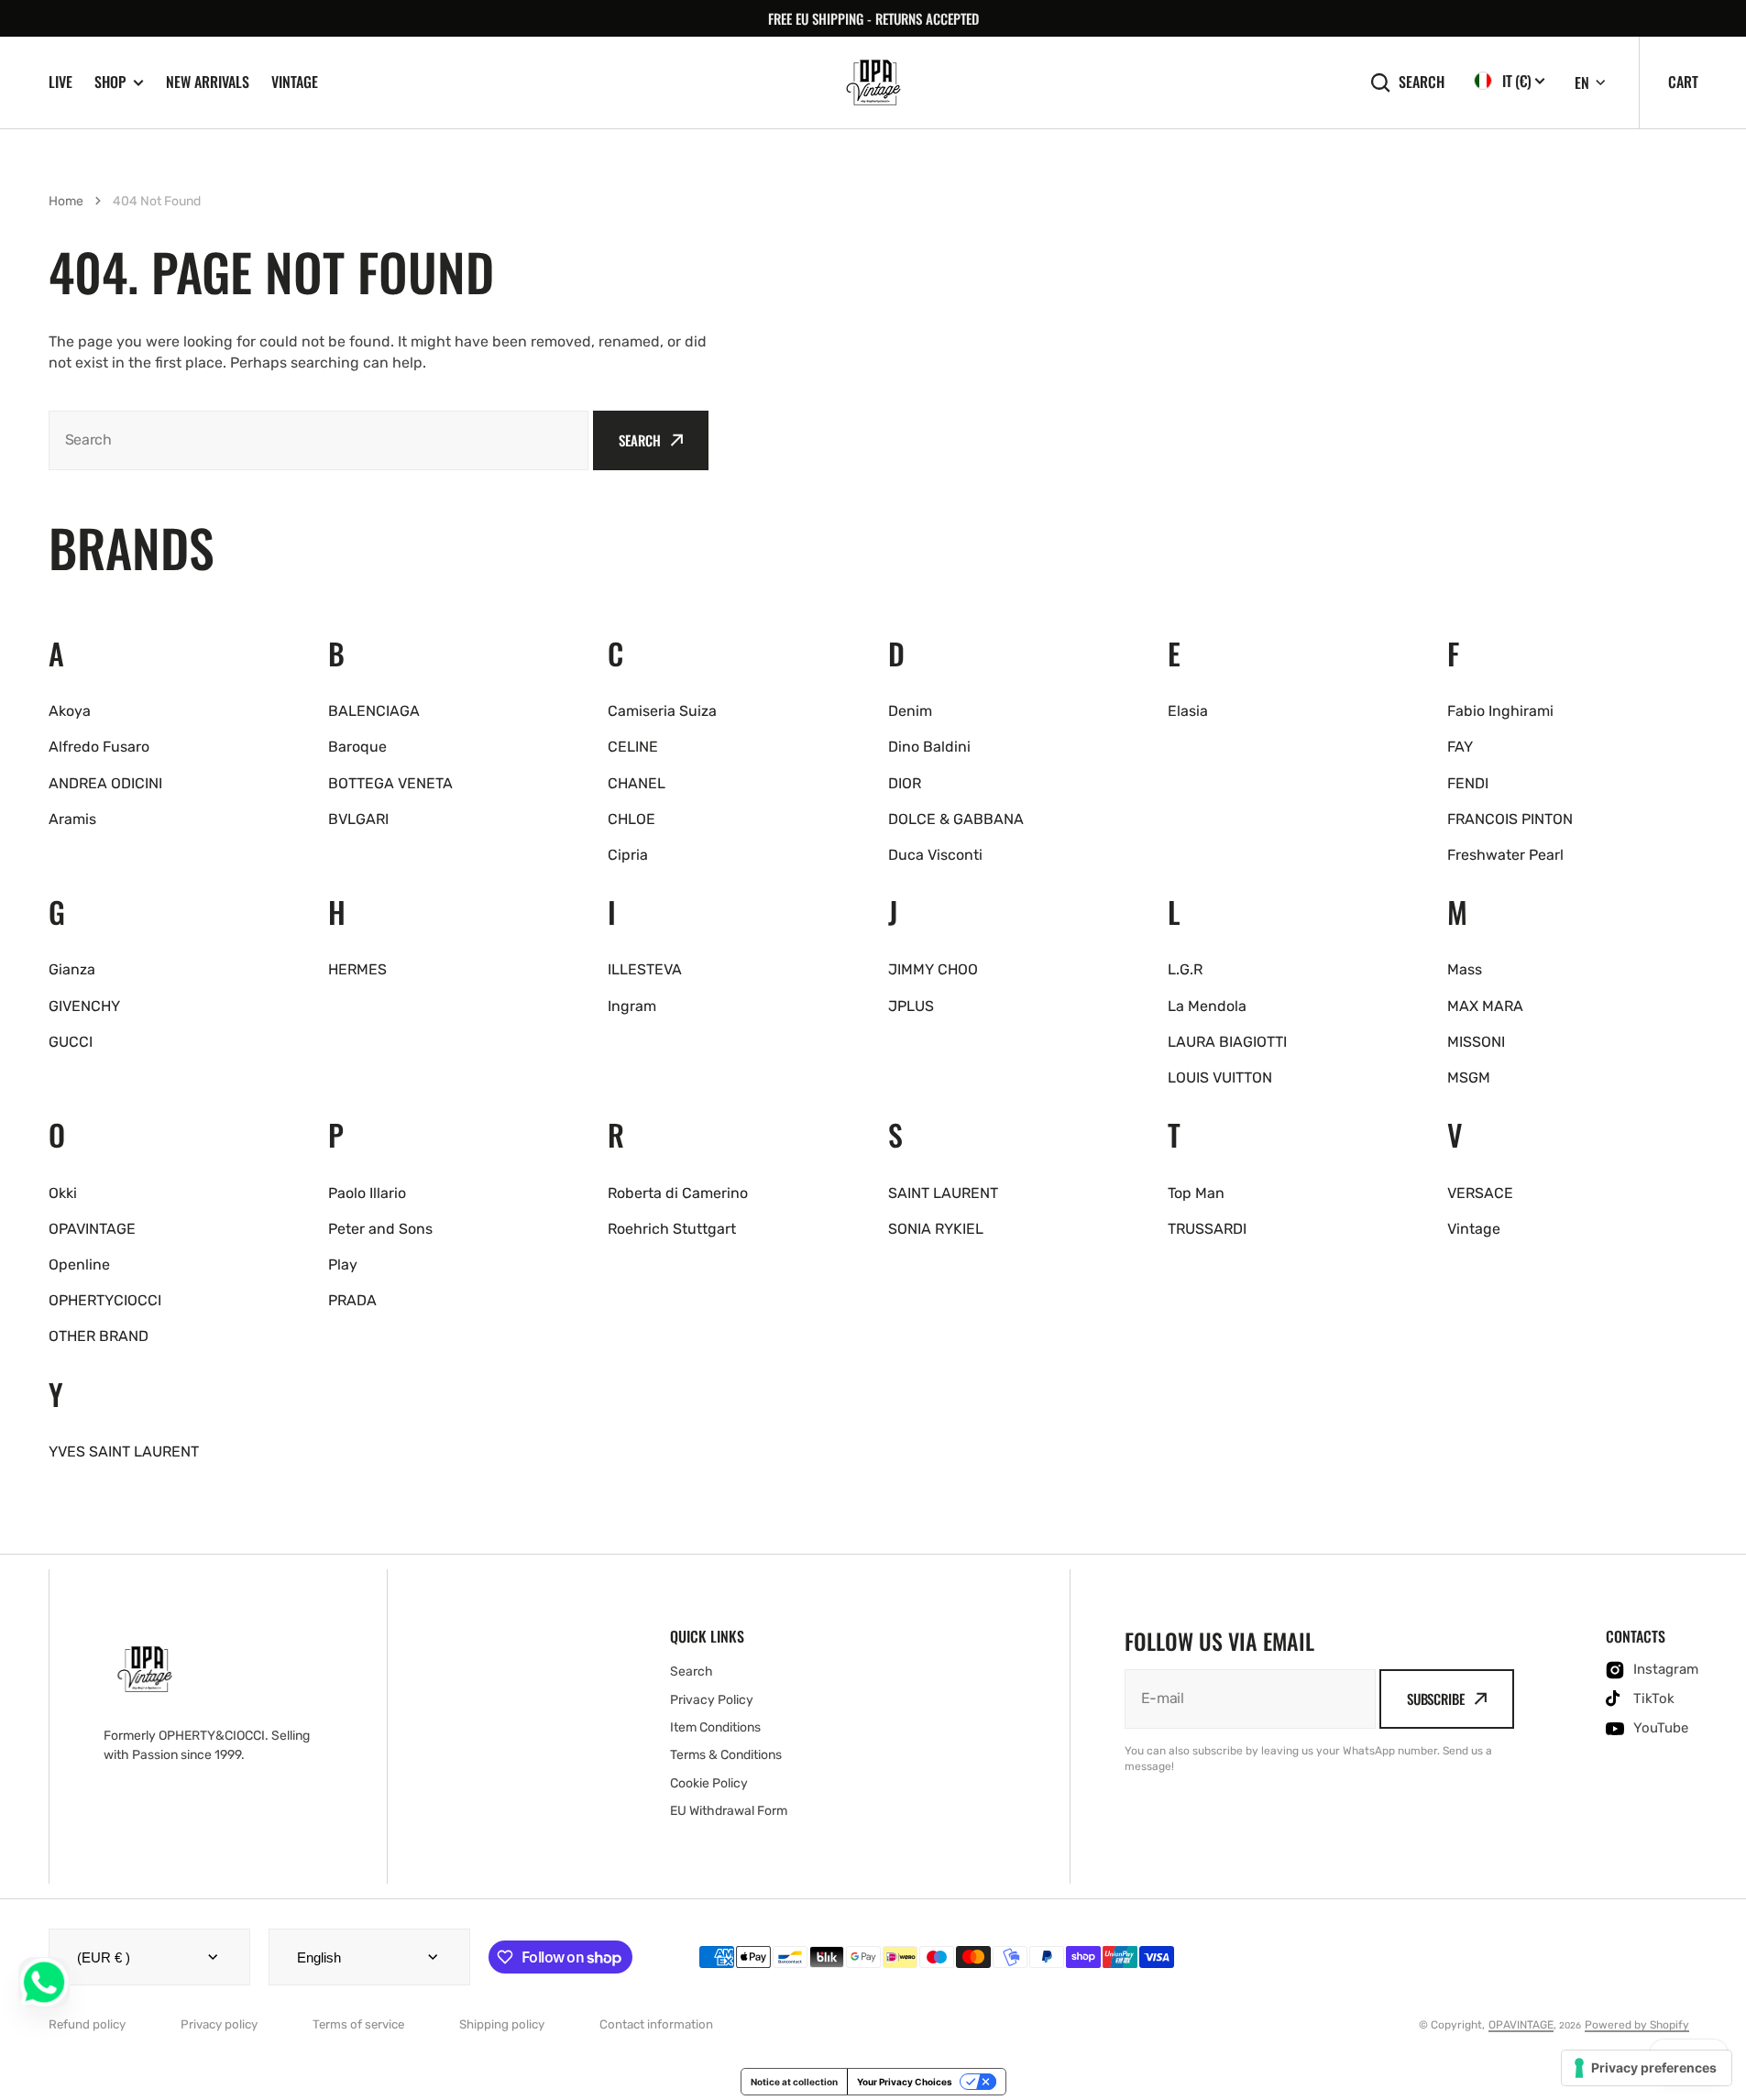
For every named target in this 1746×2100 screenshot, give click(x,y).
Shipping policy (502, 2024)
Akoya (70, 711)
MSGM (1469, 1077)
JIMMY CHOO (933, 969)
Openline (79, 1264)
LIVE (60, 82)
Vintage (295, 82)
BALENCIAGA (374, 711)
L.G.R (1185, 969)
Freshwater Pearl (1505, 855)
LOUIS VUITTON (1220, 1077)
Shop (110, 82)
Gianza (72, 969)
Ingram (632, 1006)
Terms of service (358, 2024)
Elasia (1188, 711)
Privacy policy (219, 2024)
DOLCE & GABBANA (956, 819)
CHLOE (631, 819)
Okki (63, 1193)
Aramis (72, 819)
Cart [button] (1683, 82)
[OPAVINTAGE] (873, 82)
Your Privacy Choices (905, 2082)
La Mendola (1207, 1006)
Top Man (1196, 1193)
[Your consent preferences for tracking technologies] (1647, 2068)
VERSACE (1480, 1193)
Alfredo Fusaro (99, 747)
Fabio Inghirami (1500, 711)
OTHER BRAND (99, 1336)
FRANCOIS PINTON (1510, 819)
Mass (1465, 969)
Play (343, 1264)
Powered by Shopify (1637, 2025)
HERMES (357, 969)
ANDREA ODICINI (105, 783)
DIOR (905, 783)
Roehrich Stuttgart (672, 1229)
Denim (910, 711)
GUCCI (71, 1042)
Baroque (357, 747)
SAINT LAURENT (943, 1193)
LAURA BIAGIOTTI (1227, 1042)
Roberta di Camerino (678, 1193)
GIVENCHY (84, 1006)
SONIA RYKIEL (936, 1229)
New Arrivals (208, 82)
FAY (1460, 747)
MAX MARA (1485, 1006)
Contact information (656, 2024)
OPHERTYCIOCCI (105, 1300)
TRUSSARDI (1207, 1229)
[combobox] (319, 440)
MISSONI (1476, 1042)
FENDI (1468, 783)
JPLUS (911, 1006)
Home (66, 201)
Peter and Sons (380, 1229)
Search (1422, 82)
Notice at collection (794, 2082)
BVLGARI (358, 819)
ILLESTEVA (645, 969)
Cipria (628, 855)
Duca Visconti (935, 855)
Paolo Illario (367, 1193)
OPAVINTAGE (92, 1229)
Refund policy (87, 2024)
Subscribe (1436, 1699)
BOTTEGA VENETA (390, 783)
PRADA (352, 1300)
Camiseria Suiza (662, 711)
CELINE (633, 747)
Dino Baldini (929, 747)
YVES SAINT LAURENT (124, 1451)
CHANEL (637, 783)
